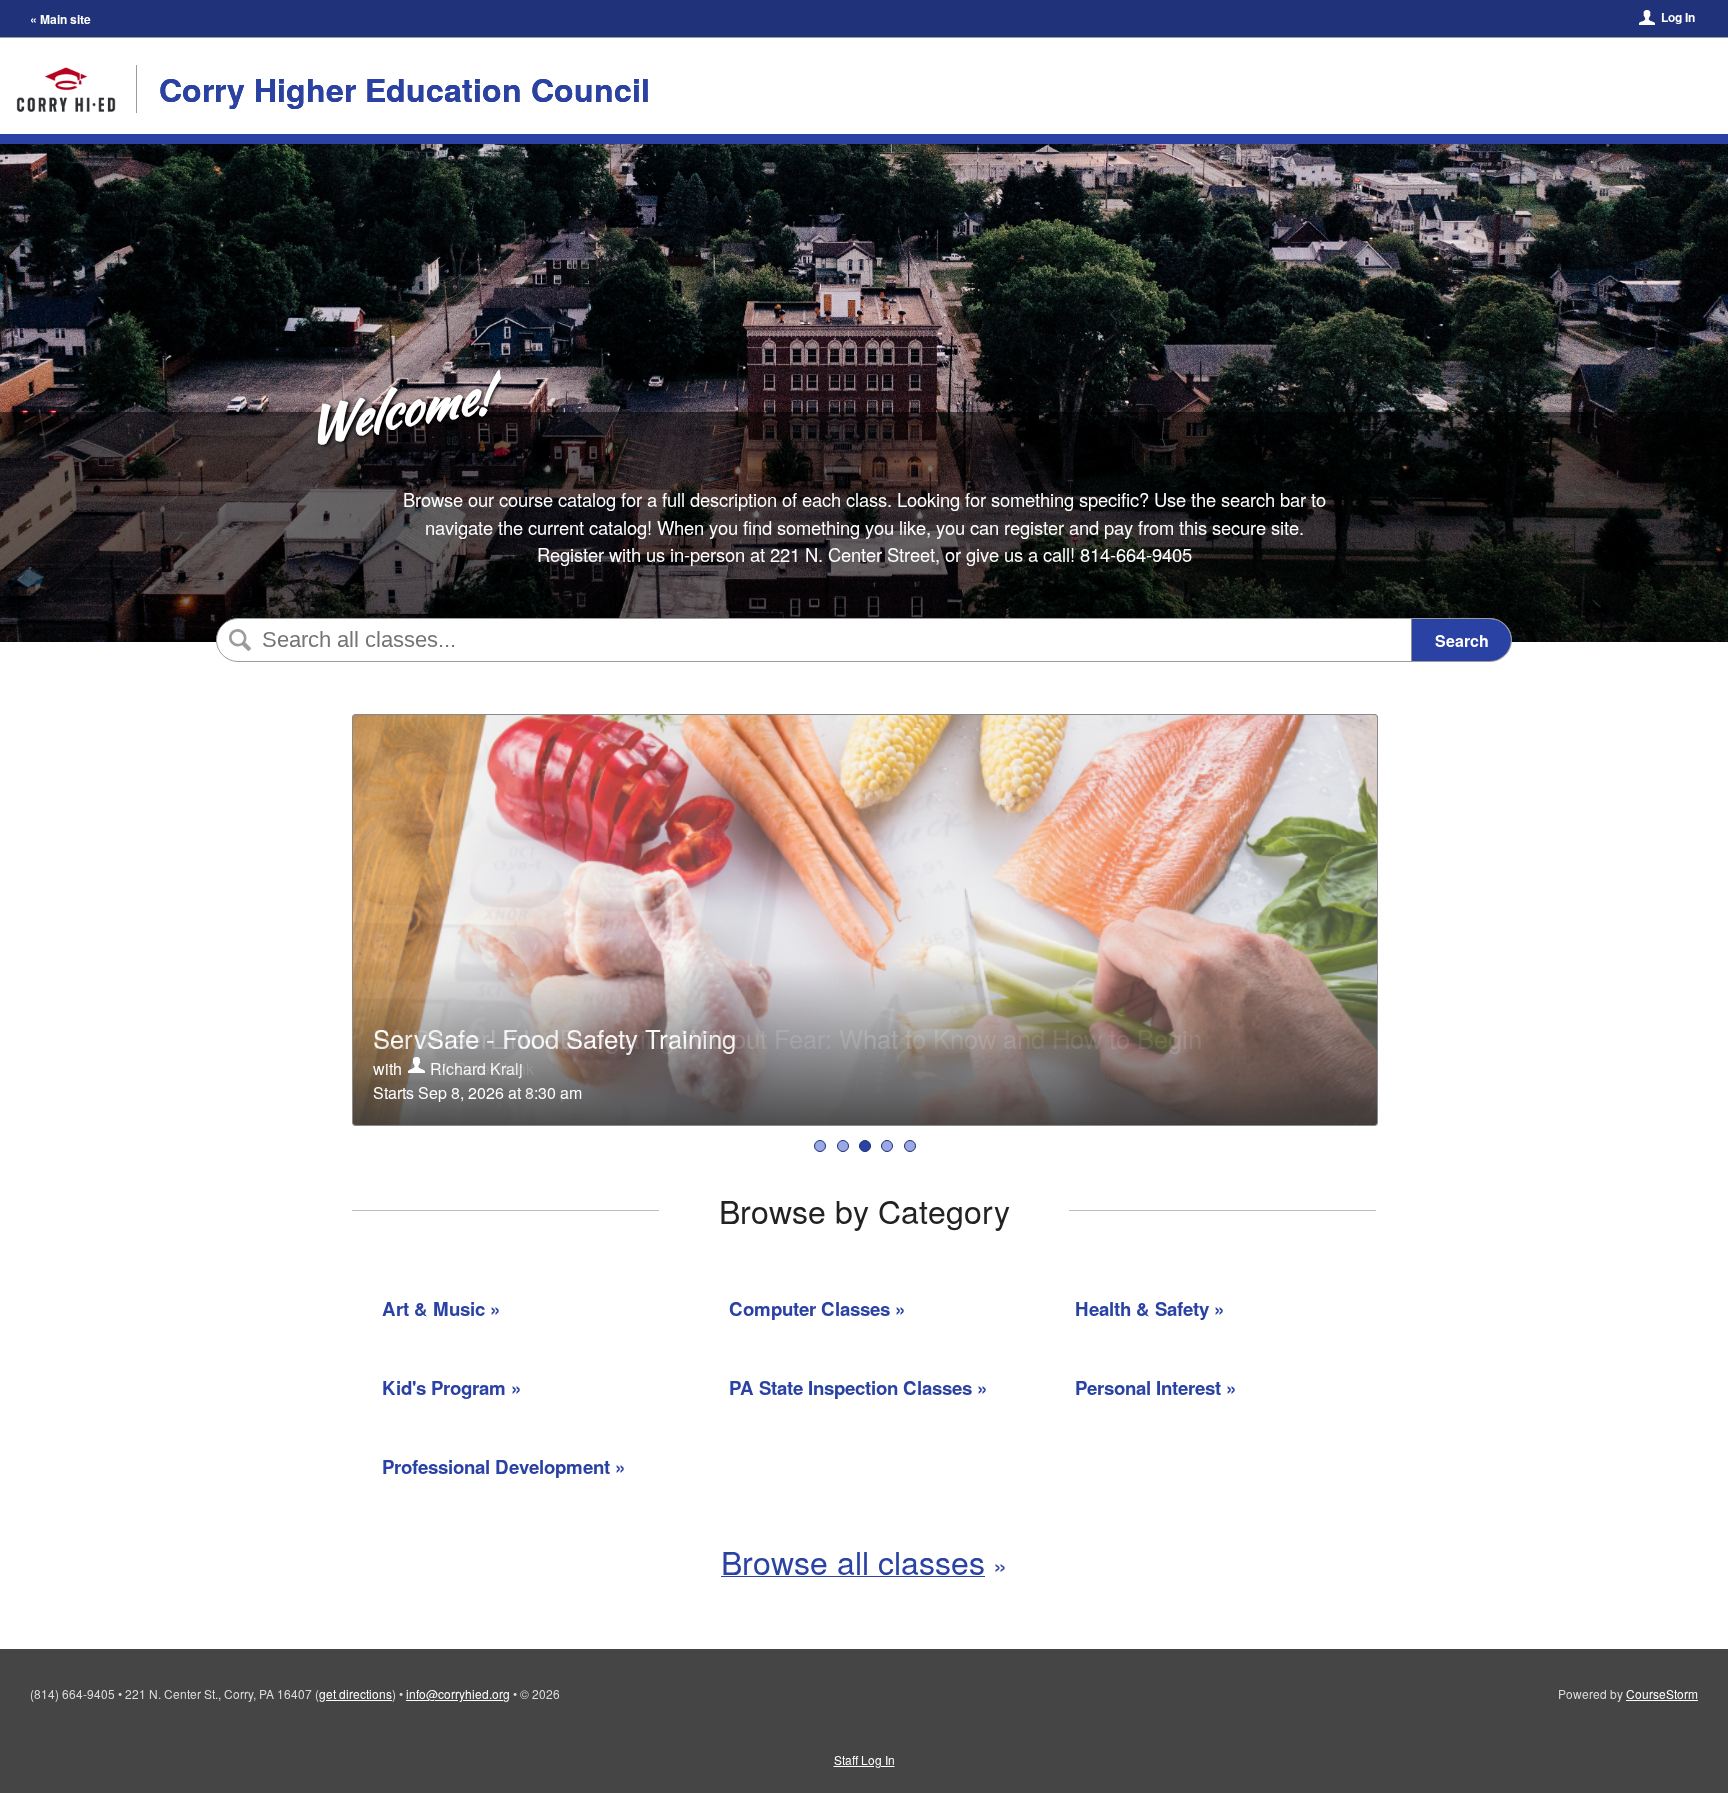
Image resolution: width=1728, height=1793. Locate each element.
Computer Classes (809, 1308)
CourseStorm (1662, 1693)
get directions (355, 1693)
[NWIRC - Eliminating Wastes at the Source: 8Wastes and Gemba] (820, 1146)
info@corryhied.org (458, 1693)
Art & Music (433, 1308)
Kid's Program (444, 1387)
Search (1462, 640)
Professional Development (496, 1466)
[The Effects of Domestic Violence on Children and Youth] (887, 1146)
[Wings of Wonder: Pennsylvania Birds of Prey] (910, 1146)
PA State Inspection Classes (850, 1387)
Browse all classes (853, 1561)
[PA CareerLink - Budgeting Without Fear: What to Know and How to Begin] (843, 1146)
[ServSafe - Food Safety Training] (865, 1146)
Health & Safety (1142, 1308)
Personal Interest (1148, 1387)
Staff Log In (864, 1759)
